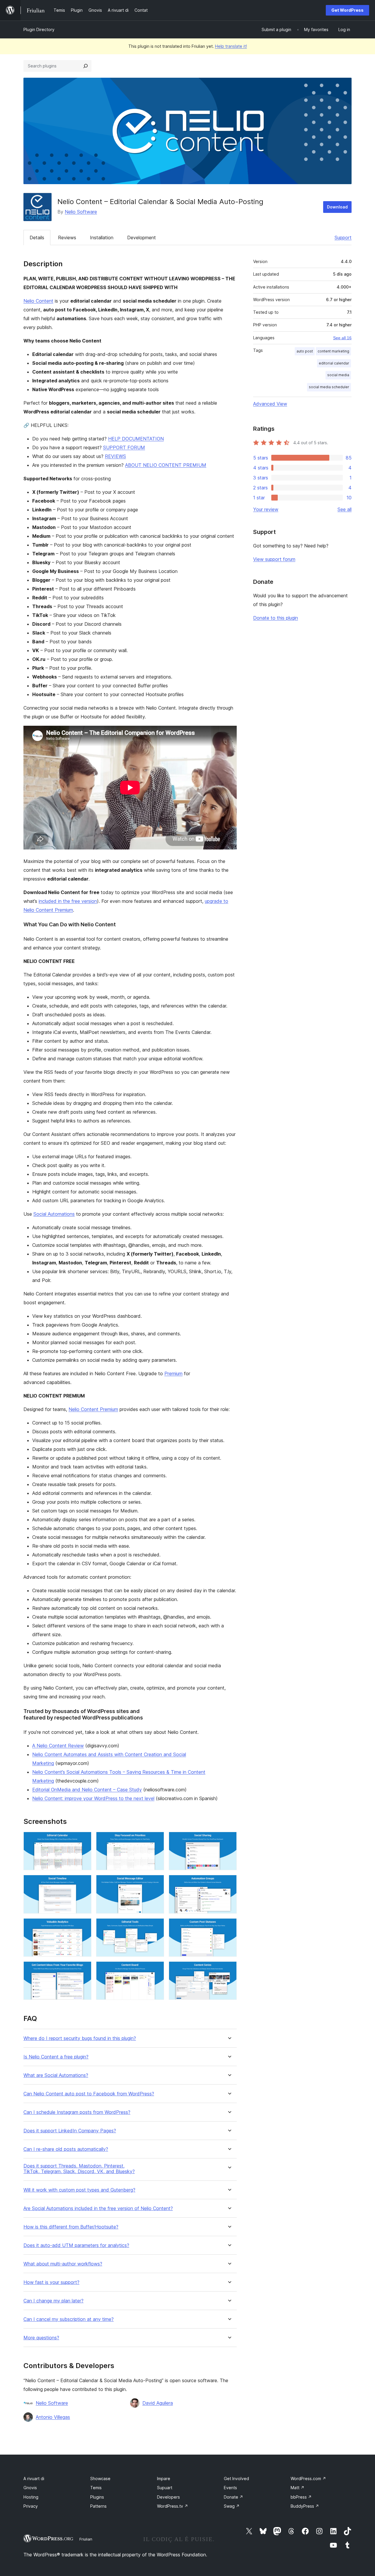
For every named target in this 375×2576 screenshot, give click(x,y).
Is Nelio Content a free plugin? (56, 2057)
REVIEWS (115, 456)
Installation (102, 238)
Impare (164, 2479)
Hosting (31, 2497)
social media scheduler (329, 387)
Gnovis (30, 2488)
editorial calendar (334, 363)
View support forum (274, 559)
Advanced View (270, 404)
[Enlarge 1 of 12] (83, 1840)
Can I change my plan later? (53, 2301)
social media (338, 375)
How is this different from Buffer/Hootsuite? (71, 2227)
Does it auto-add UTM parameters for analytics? (76, 2245)
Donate (233, 2497)
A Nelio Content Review (58, 1746)
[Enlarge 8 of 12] (156, 1926)
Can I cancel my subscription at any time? (69, 2319)
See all (345, 509)
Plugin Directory (39, 29)
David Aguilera (158, 2403)
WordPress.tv (173, 2506)
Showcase (100, 2479)
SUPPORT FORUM (124, 447)
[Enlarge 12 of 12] (229, 1969)
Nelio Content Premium (93, 1409)
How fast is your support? (51, 2282)
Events (230, 2488)
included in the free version (68, 901)
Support (343, 238)
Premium (173, 1373)
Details (37, 238)
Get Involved (236, 2479)
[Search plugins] (86, 66)
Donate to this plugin (276, 618)
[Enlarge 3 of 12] (229, 1840)
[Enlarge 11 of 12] (156, 1969)
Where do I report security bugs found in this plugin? (80, 2038)
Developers (168, 2497)
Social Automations (54, 1214)
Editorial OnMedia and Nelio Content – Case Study (87, 1790)
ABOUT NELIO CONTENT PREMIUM (166, 465)
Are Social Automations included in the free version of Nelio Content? (98, 2208)
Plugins (97, 2497)
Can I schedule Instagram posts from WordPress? (77, 2112)
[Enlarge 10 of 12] (83, 1969)
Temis (96, 2488)
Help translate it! (231, 46)
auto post (305, 351)
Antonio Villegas (53, 2417)
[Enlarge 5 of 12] (156, 1883)
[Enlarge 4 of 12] (83, 1883)
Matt (298, 2488)
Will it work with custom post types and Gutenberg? (79, 2190)
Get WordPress (347, 10)
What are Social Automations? (56, 2075)
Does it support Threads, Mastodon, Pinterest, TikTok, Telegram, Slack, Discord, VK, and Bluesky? (79, 2169)
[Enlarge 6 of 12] (229, 1883)
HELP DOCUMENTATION (136, 439)
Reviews (67, 238)
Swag (232, 2506)
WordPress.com (308, 2479)
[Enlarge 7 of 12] (83, 1926)
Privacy (31, 2506)
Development (142, 238)
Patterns (98, 2506)
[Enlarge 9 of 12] (229, 1926)
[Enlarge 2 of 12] (156, 1840)
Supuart (165, 2488)
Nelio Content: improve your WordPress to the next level (93, 1798)
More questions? (41, 2338)
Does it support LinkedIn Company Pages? (70, 2131)
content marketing (333, 351)
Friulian (86, 2539)
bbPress (301, 2497)
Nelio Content (38, 301)
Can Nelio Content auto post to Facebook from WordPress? (89, 2094)
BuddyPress (305, 2506)
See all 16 (342, 338)
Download (337, 207)
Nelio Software (81, 212)
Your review (266, 509)
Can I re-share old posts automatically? (66, 2149)
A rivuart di (34, 2479)
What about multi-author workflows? (63, 2264)
